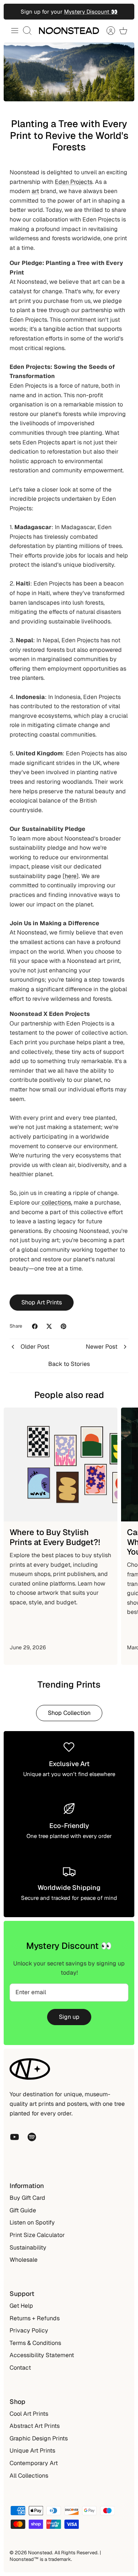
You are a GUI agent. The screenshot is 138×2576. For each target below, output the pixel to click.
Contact (20, 2368)
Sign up (69, 2017)
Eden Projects (74, 182)
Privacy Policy (29, 2330)
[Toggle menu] (15, 31)
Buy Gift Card (27, 2198)
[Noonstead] (69, 31)
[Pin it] (63, 1326)
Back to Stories (69, 1364)
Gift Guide (23, 2210)
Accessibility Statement (42, 2355)
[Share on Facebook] (35, 1326)
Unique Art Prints (32, 2451)
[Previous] (14, 12)
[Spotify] (32, 2137)
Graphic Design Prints (39, 2438)
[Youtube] (15, 2137)
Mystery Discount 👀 (91, 12)
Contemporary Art (34, 2463)
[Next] (124, 12)
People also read (69, 1395)
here (71, 876)
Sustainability (28, 2248)
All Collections (29, 2476)
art (35, 191)
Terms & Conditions (35, 2343)
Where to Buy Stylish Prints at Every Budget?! (55, 1537)
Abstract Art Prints (35, 2426)
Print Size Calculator (37, 2235)
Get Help (21, 2306)
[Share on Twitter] (49, 1326)
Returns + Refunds (35, 2318)
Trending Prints (69, 1684)
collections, (56, 1203)
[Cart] (123, 31)
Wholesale (24, 2260)
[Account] (107, 31)
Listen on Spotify (32, 2222)
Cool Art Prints (29, 2414)
